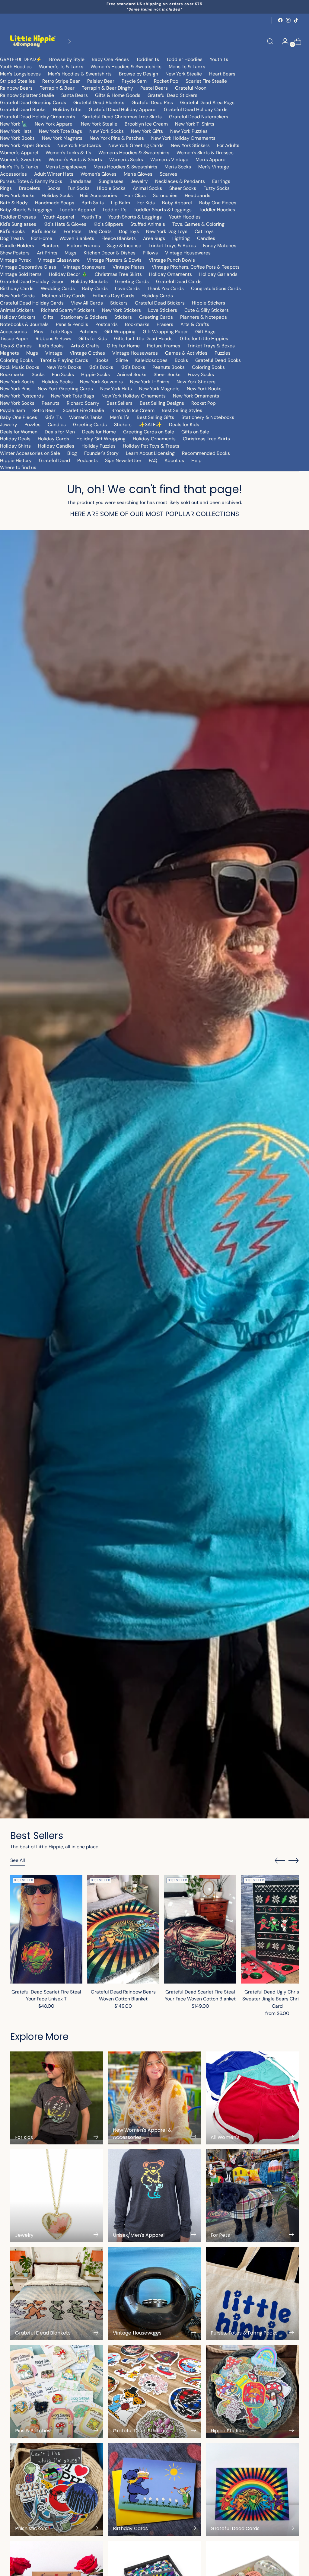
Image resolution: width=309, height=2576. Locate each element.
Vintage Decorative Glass (28, 267)
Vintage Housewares (188, 253)
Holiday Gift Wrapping (101, 439)
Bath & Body (14, 203)
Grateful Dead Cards (179, 281)
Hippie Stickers (209, 303)
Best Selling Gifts (155, 417)
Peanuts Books (169, 367)
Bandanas (80, 181)
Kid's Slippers (108, 224)
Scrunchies (165, 195)
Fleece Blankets (119, 238)
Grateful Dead (54, 460)
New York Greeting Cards (136, 145)
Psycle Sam (134, 81)
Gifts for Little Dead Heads (143, 338)
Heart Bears (222, 74)
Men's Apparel (211, 160)
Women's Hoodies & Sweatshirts (126, 67)
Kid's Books (12, 231)
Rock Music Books (20, 367)
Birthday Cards (17, 288)
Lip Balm (121, 203)
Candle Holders (17, 246)
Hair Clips (135, 195)
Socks (54, 188)
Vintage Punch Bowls (172, 260)
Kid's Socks (44, 231)
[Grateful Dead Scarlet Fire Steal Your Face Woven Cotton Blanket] (200, 1929)
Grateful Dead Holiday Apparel (123, 109)
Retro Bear (44, 410)
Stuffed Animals (148, 224)
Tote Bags (61, 332)
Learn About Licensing (150, 453)
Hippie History (16, 460)
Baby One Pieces (110, 59)
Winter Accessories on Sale (30, 453)
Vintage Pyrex (15, 260)
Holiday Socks (57, 195)
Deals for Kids (184, 425)
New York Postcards (79, 145)
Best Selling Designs (162, 403)
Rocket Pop (166, 81)
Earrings (221, 181)
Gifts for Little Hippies (204, 338)
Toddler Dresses (18, 217)
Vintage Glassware (59, 260)
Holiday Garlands (218, 274)
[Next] (69, 41)
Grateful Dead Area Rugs (207, 102)
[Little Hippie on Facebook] (280, 20)
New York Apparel (54, 124)
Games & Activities (186, 353)
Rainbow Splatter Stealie (27, 95)
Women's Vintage (169, 160)
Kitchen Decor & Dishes (110, 253)
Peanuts (51, 403)
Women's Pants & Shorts (75, 160)
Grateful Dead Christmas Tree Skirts (122, 117)
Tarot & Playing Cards (64, 360)
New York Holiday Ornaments (183, 138)
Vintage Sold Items (21, 274)
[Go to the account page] (283, 41)
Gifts (48, 317)
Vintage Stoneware (84, 267)
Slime (122, 360)
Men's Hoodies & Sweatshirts (80, 74)
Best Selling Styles (182, 410)
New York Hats (16, 131)
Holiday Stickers (18, 317)
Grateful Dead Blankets (99, 102)
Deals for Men (60, 432)
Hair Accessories (99, 195)
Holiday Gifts (67, 109)
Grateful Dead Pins (152, 102)
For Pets (73, 231)
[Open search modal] (270, 41)
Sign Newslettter (123, 460)
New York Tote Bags (61, 131)
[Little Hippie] (33, 41)
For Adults (228, 145)
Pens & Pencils (72, 324)
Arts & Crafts (195, 324)
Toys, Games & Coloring (198, 224)
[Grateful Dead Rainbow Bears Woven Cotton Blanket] (123, 1929)
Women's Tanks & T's (68, 153)
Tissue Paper (14, 338)
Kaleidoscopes (151, 360)
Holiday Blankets (89, 281)
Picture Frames (83, 246)
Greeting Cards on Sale (149, 432)
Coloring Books (16, 360)
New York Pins (15, 389)
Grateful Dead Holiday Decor (32, 281)
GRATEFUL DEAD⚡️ (21, 59)
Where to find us (18, 467)
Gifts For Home (123, 346)
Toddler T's (114, 210)
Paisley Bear (101, 81)
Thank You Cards (165, 288)
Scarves (168, 174)
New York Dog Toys (167, 231)
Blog (72, 453)
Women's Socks (126, 160)
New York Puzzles (189, 131)
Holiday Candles (56, 446)
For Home (42, 238)
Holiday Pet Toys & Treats (151, 446)
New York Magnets (62, 138)
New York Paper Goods (25, 145)
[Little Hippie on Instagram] (288, 20)
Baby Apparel (177, 203)
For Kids (146, 203)
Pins (39, 332)
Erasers (165, 324)
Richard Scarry (83, 403)
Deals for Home (99, 432)
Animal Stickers (17, 310)
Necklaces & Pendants (180, 181)
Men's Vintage (214, 167)
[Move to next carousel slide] (294, 1860)
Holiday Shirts (15, 446)
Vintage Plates (129, 267)
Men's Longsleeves (20, 74)
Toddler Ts (148, 59)
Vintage (54, 353)
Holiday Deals (15, 439)
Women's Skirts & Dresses (205, 153)
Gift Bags (205, 332)
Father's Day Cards (113, 296)
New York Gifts (147, 131)
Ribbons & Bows (53, 338)
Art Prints (47, 253)
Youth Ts (219, 59)
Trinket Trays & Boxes (172, 246)
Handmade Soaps (55, 203)
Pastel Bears (154, 88)
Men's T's (120, 417)
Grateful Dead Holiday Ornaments (38, 117)
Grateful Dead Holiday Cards (196, 109)
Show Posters (15, 253)
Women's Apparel (19, 153)
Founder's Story (101, 453)
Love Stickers (163, 310)
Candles (206, 238)
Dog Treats (12, 238)
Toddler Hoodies (184, 59)
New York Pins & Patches (117, 138)
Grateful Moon (191, 88)
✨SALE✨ (150, 425)
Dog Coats (100, 231)
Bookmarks (137, 324)
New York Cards (17, 296)
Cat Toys (204, 231)
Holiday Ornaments (170, 274)
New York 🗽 (14, 124)
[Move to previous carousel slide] (280, 1861)
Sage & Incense (124, 246)
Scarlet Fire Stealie (206, 81)
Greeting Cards (132, 281)
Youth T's (91, 217)
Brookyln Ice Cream (133, 410)
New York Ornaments (196, 396)
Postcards (107, 324)
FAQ (153, 460)
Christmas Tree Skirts (118, 274)
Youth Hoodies (16, 67)
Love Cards (127, 288)
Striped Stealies (18, 81)
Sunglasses (111, 181)
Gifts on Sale (195, 432)
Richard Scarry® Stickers (68, 310)
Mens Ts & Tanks (187, 67)
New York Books (17, 138)
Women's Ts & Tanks (61, 67)
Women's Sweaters (21, 160)
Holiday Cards (157, 296)
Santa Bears (75, 95)
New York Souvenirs (101, 382)
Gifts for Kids (93, 338)
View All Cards (87, 303)
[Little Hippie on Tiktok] (296, 20)
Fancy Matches (220, 246)
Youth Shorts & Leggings (135, 217)
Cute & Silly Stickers (207, 310)
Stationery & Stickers (84, 317)
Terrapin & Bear (57, 88)
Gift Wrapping (120, 332)
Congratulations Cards (216, 288)
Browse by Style (67, 59)
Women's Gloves (99, 174)
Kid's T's (53, 417)
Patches (88, 332)
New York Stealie (184, 74)
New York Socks (107, 131)
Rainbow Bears (16, 88)
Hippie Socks (111, 188)
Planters (50, 246)
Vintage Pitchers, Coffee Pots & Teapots (196, 267)
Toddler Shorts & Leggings (163, 210)
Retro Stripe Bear (61, 81)
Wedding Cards (58, 288)
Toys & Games (16, 346)
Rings (6, 188)
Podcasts (88, 460)
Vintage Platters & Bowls (114, 260)
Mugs (70, 253)
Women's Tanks (86, 417)
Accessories (13, 174)
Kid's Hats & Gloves (65, 224)
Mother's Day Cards (64, 296)
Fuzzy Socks (217, 188)
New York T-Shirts (195, 124)
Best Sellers (119, 403)
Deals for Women (19, 432)
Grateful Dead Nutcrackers (199, 117)
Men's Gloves (138, 174)
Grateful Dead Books (23, 109)
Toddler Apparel (77, 210)
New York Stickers (190, 145)
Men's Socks (178, 167)
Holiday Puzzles (99, 446)
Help (196, 460)
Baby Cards (95, 288)
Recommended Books (206, 453)
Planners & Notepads (204, 317)
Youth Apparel (59, 217)
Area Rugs (154, 238)
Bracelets (30, 188)
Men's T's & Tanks (19, 167)
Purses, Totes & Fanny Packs (31, 181)
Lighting (181, 238)
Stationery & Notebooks (208, 417)
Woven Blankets (77, 238)
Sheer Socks (183, 188)
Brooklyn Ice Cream (146, 124)
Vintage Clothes (87, 353)
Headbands (198, 195)
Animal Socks (147, 188)
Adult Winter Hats (54, 174)
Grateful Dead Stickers (172, 95)
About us (174, 460)
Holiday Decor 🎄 (68, 274)
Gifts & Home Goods (118, 95)
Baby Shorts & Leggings (26, 210)
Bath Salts (93, 203)
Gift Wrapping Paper (165, 332)
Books (102, 360)
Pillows (150, 253)
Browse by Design (139, 74)
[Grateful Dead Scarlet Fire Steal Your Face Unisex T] (46, 1929)
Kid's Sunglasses (18, 224)
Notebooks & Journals (24, 324)
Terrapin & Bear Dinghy (107, 88)
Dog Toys (129, 231)
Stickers (119, 303)
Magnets (10, 353)
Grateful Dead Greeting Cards (33, 102)
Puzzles (223, 353)
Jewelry (139, 181)
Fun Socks (79, 188)
